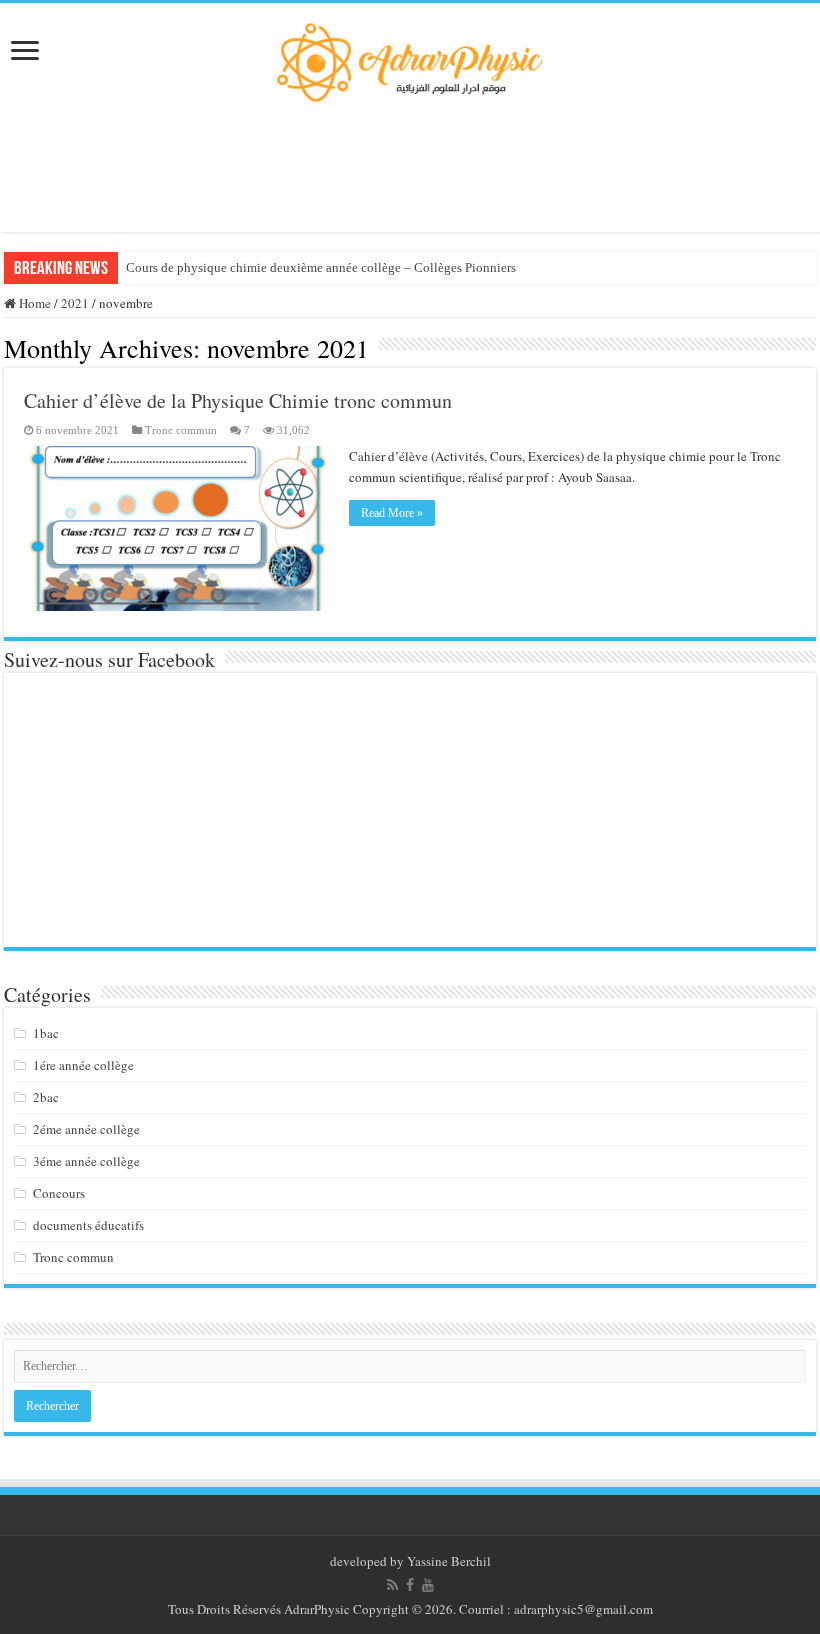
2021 (75, 303)
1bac (46, 1033)
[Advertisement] (410, 167)
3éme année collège (86, 1161)
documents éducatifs (88, 1225)
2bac (46, 1097)
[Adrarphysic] (410, 59)
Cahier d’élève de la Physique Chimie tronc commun (238, 400)
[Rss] (392, 1585)
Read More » (392, 513)
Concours (59, 1193)
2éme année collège (86, 1129)
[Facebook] (410, 1585)
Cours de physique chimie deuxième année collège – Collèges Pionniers (321, 267)
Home (33, 303)
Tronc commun (181, 430)
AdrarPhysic (318, 1609)
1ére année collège (83, 1065)
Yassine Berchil (449, 1561)
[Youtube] (428, 1585)
